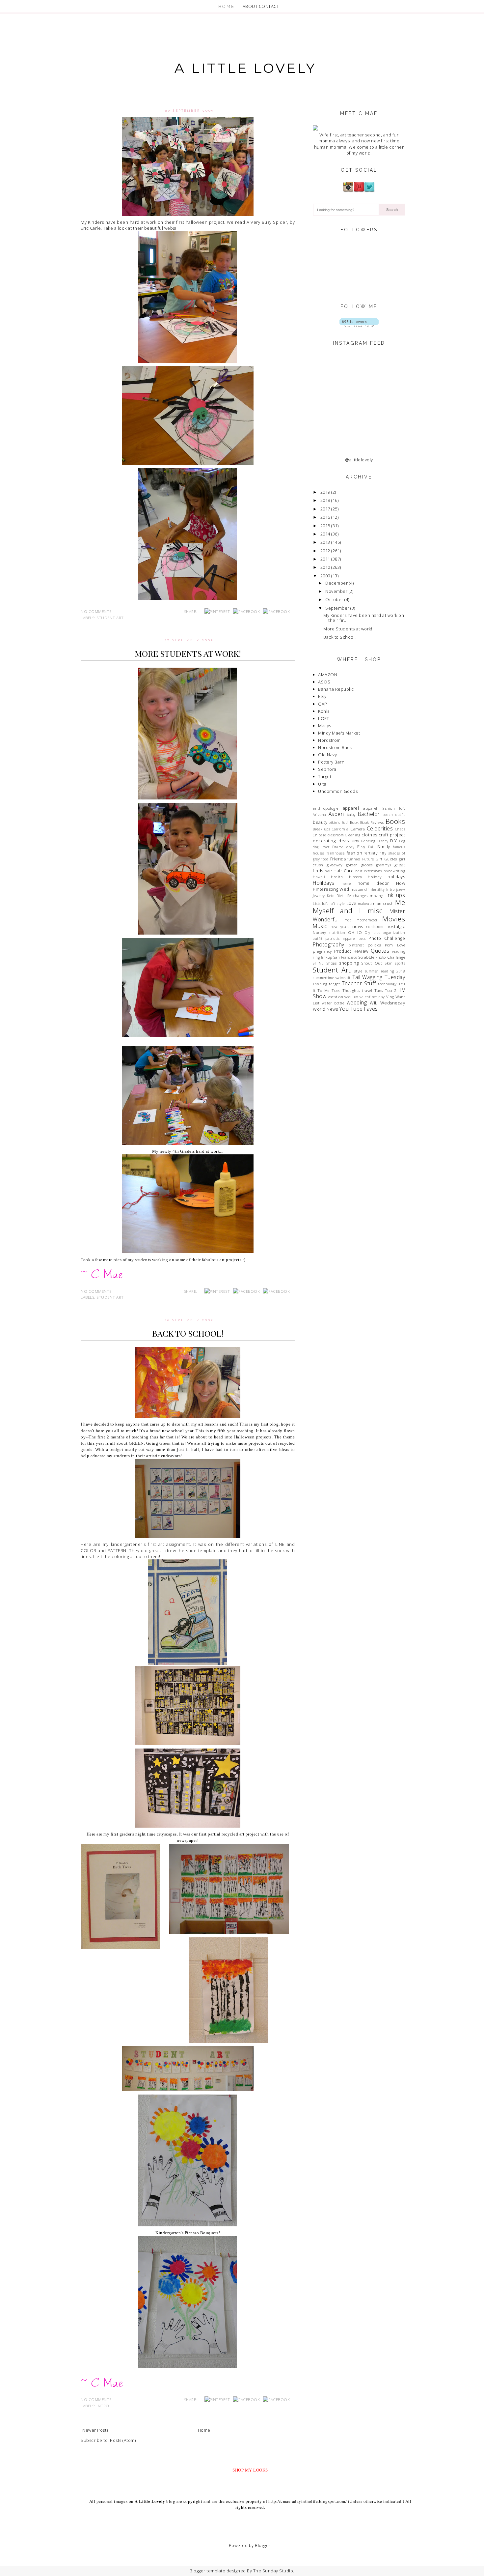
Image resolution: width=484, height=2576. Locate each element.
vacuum (351, 997)
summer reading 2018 (385, 971)
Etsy (322, 696)
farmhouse (336, 853)
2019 (325, 492)
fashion (355, 853)
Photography (329, 944)
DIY (394, 841)
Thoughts (351, 990)
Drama (338, 847)
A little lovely (245, 68)
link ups (395, 895)
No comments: (97, 611)
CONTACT (269, 6)
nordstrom (375, 927)
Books (395, 821)
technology (387, 984)
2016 (325, 517)
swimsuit (343, 978)
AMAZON (328, 675)
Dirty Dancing (363, 841)
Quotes (380, 951)
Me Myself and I (359, 906)
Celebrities (380, 828)
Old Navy (327, 755)
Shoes (332, 963)
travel (367, 990)
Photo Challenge (387, 938)
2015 (325, 526)
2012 (325, 551)
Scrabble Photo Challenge (382, 957)
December (336, 583)
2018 (325, 500)
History (356, 877)
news (358, 926)
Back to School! (188, 1333)
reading (399, 951)
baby (351, 814)
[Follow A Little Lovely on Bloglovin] (359, 326)
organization (394, 933)
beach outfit (394, 815)
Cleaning (353, 835)
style (358, 971)
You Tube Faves (359, 1009)
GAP (323, 704)
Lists (317, 904)
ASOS (324, 682)
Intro (103, 2406)
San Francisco (345, 957)
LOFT (323, 718)
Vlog (390, 997)
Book (354, 822)
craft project (392, 835)
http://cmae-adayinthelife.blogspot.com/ (308, 2501)
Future (368, 859)
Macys (325, 726)
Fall (371, 847)
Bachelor (369, 814)
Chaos (400, 829)
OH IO (355, 932)
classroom (336, 835)
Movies (394, 919)
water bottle (333, 1003)
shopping (349, 963)
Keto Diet (335, 896)
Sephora (327, 769)
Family (384, 847)
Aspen (336, 814)
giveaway (335, 865)
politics (374, 945)
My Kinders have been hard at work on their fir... (364, 618)
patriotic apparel (341, 939)
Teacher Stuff (359, 983)
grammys (384, 865)
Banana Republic (336, 689)
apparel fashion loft (384, 808)
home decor (373, 883)
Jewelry (319, 896)
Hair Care (344, 871)
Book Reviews (372, 822)
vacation (336, 997)
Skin (389, 963)
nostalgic (396, 926)
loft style (337, 904)
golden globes (359, 865)
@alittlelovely (359, 460)
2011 (325, 559)
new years (340, 927)
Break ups (321, 829)
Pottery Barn (331, 762)
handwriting (394, 871)
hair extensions (369, 871)
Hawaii (319, 877)
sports (400, 963)
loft (325, 903)
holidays (396, 877)
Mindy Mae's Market (339, 733)
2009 (325, 576)
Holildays (324, 883)
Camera (358, 829)
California (340, 829)
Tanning (320, 984)
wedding (357, 1002)
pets (362, 939)
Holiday (375, 877)
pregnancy (322, 951)
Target (325, 776)
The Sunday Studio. (274, 2571)
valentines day (372, 997)
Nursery (320, 933)
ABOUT (250, 6)
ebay (350, 847)
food (325, 859)
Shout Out (372, 963)
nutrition (337, 933)
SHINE (318, 963)
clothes (369, 835)
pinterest (356, 945)
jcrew (401, 889)
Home (204, 2430)
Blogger (263, 2545)
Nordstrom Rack (335, 747)
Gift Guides (386, 859)
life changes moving (364, 895)
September (337, 608)
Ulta (322, 784)
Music (320, 926)
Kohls (324, 711)
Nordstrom (329, 740)
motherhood (367, 920)
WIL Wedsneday (387, 1003)
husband (359, 889)
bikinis (334, 823)
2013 (325, 542)
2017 (325, 509)
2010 (325, 567)
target (334, 984)
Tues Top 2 (386, 990)
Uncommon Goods (338, 791)
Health (337, 877)
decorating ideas (331, 841)
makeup (365, 904)
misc (375, 911)
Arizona (320, 815)
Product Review (351, 951)
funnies (354, 859)
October (334, 599)
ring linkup (323, 957)
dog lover (321, 847)
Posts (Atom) (123, 2440)
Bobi (345, 823)
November (336, 591)
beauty (320, 822)
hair (328, 871)
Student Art (110, 618)
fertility (371, 853)
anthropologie (326, 808)
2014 (325, 534)
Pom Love (395, 945)
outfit (318, 939)
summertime (323, 978)
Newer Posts (95, 2430)
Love (351, 903)
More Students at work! (188, 653)
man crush (383, 903)
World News (325, 1009)
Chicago (320, 835)
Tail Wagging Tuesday (379, 977)
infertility (377, 889)
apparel (351, 808)
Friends (338, 859)
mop (348, 920)
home (346, 883)
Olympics (372, 933)
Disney (383, 841)
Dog (402, 841)
